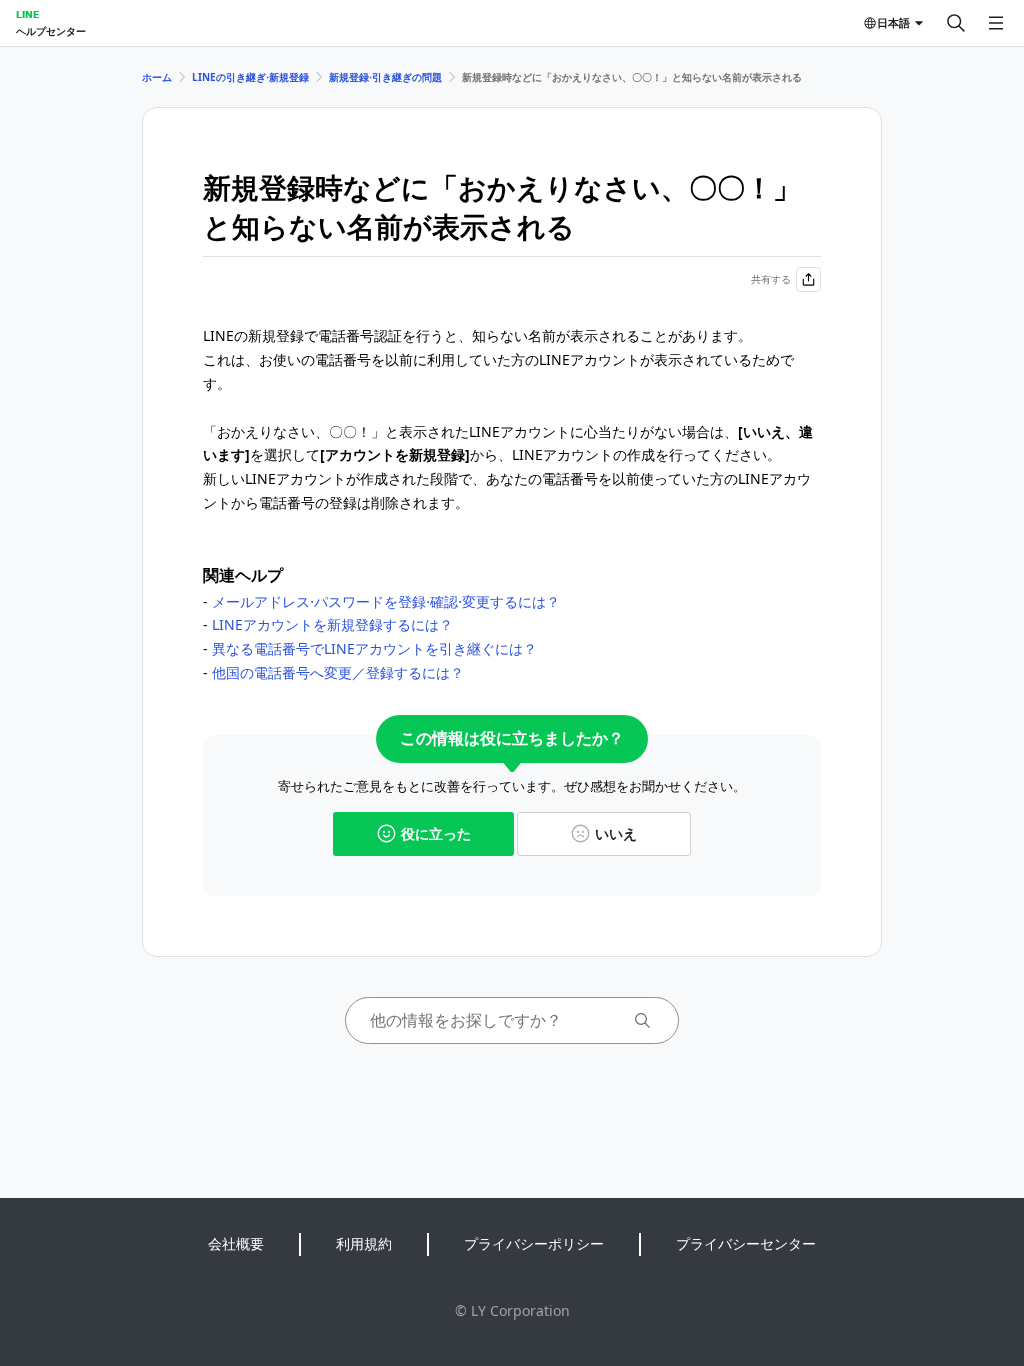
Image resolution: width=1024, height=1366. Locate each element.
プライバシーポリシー (534, 1243)
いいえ (616, 833)
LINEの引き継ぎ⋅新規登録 (250, 77)
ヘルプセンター (51, 31)
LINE (27, 14)
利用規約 (364, 1243)
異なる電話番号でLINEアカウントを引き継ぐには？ (374, 648)
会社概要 (236, 1243)
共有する (771, 279)
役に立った (436, 833)
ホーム (157, 77)
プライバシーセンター (746, 1243)
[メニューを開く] (996, 23)
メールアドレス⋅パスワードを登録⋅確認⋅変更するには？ (386, 601)
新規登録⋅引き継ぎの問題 (385, 77)
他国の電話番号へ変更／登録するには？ (338, 672)
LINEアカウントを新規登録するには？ (332, 624)
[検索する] (956, 23)
